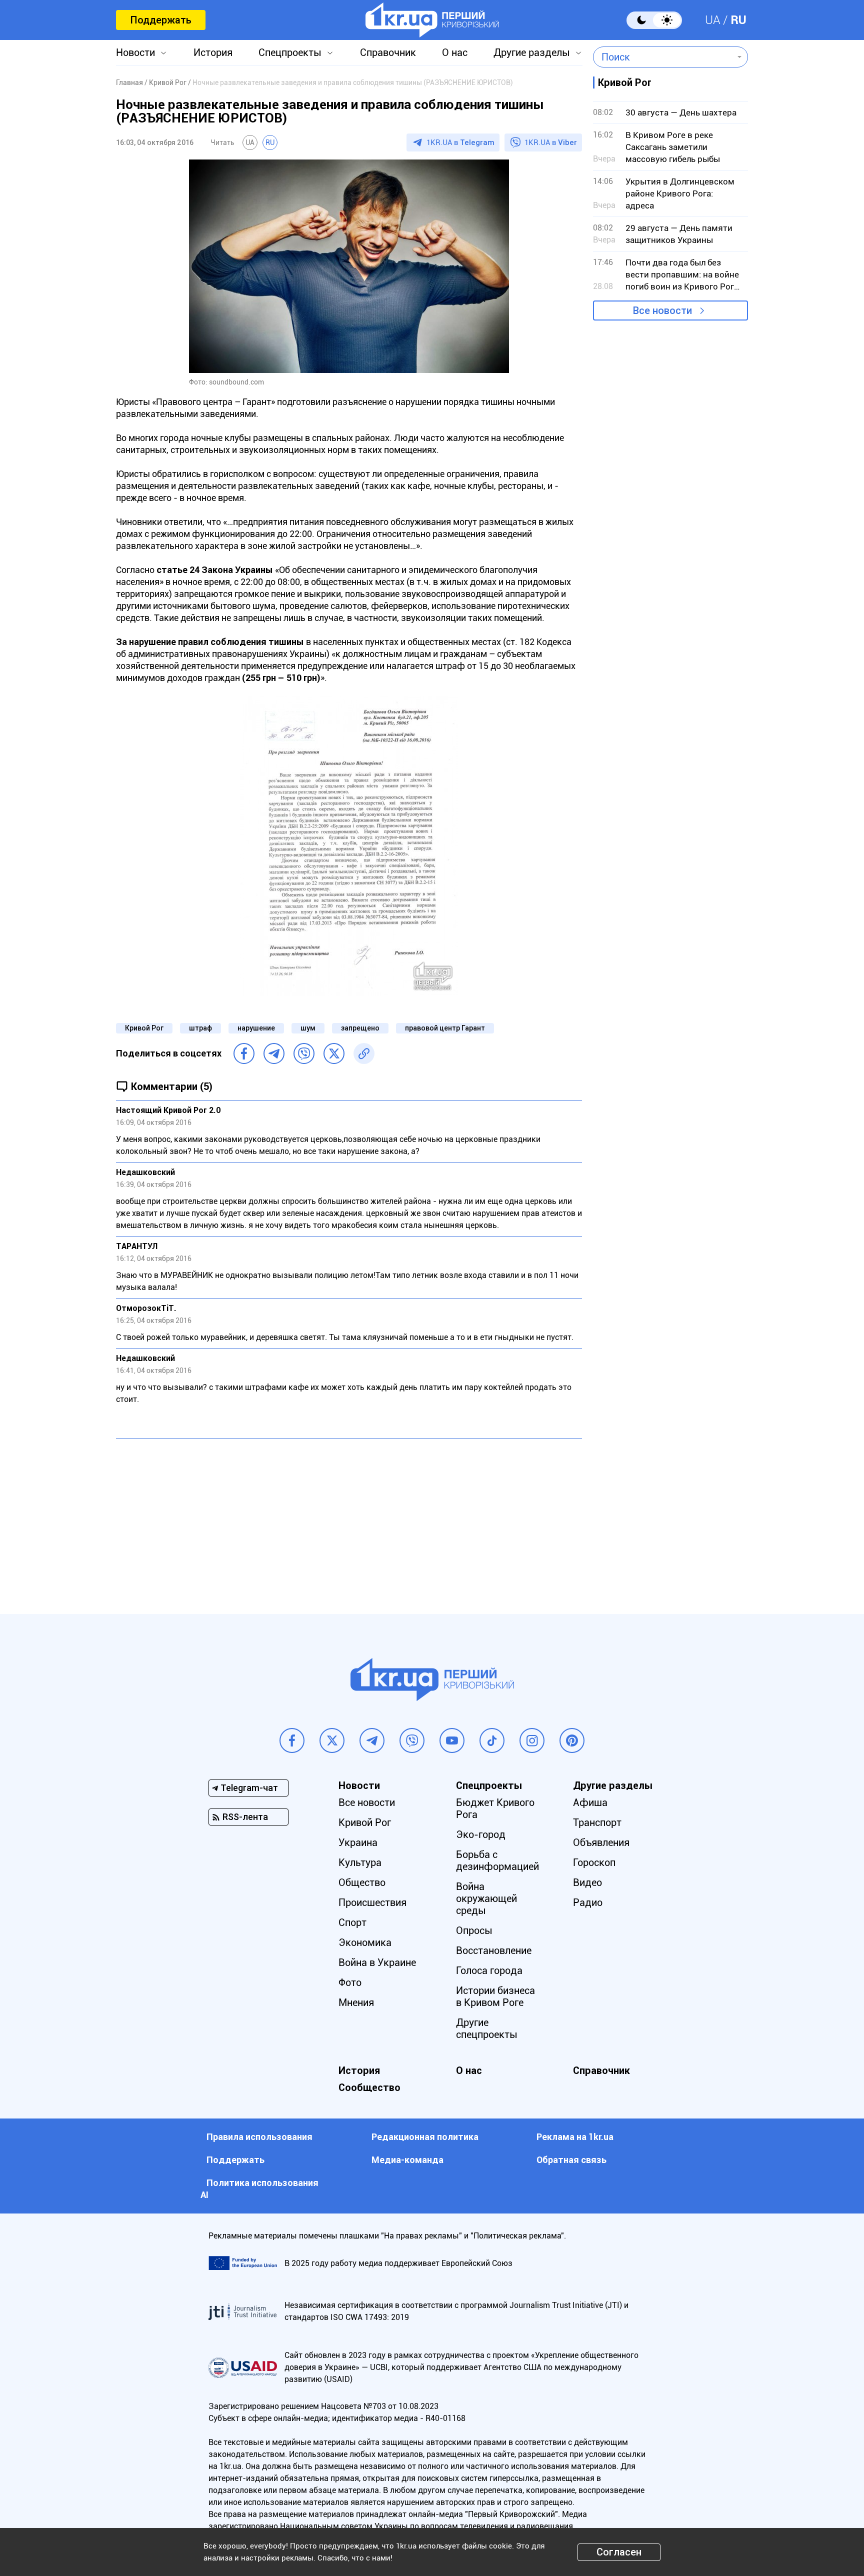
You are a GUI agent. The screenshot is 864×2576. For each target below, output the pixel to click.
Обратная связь (571, 2160)
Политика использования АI (259, 2189)
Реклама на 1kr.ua (575, 2137)
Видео (587, 1882)
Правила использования (259, 2137)
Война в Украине (377, 1962)
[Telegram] (274, 1053)
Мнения (356, 2002)
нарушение (256, 1028)
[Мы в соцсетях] (292, 1740)
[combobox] (663, 57)
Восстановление (494, 1950)
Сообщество (369, 2087)
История (213, 52)
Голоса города (489, 1970)
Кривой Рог (144, 1028)
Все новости (662, 310)
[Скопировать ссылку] (364, 1053)
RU (738, 20)
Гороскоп (594, 1862)
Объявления (601, 1842)
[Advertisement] (349, 1519)
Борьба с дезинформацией (497, 1860)
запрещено (360, 1028)
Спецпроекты (290, 52)
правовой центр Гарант (445, 1028)
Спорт (352, 1922)
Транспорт (597, 1822)
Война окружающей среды (486, 1898)
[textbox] (663, 57)
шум (308, 1028)
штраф (200, 1028)
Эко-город (481, 1834)
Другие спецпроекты (487, 2028)
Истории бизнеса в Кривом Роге (495, 1996)
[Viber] (304, 1053)
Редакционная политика (425, 2137)
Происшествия (372, 1902)
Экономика (365, 1942)
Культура (360, 1862)
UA (713, 20)
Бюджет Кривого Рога (495, 1808)
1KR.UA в (460, 142)
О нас (455, 52)
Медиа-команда (407, 2160)
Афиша (590, 1802)
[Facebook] (244, 1053)
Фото (350, 1982)
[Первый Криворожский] (432, 20)
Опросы (474, 1930)
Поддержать (161, 20)
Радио (588, 1902)
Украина (358, 1842)
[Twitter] (334, 1053)
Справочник (388, 52)
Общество (362, 1882)
